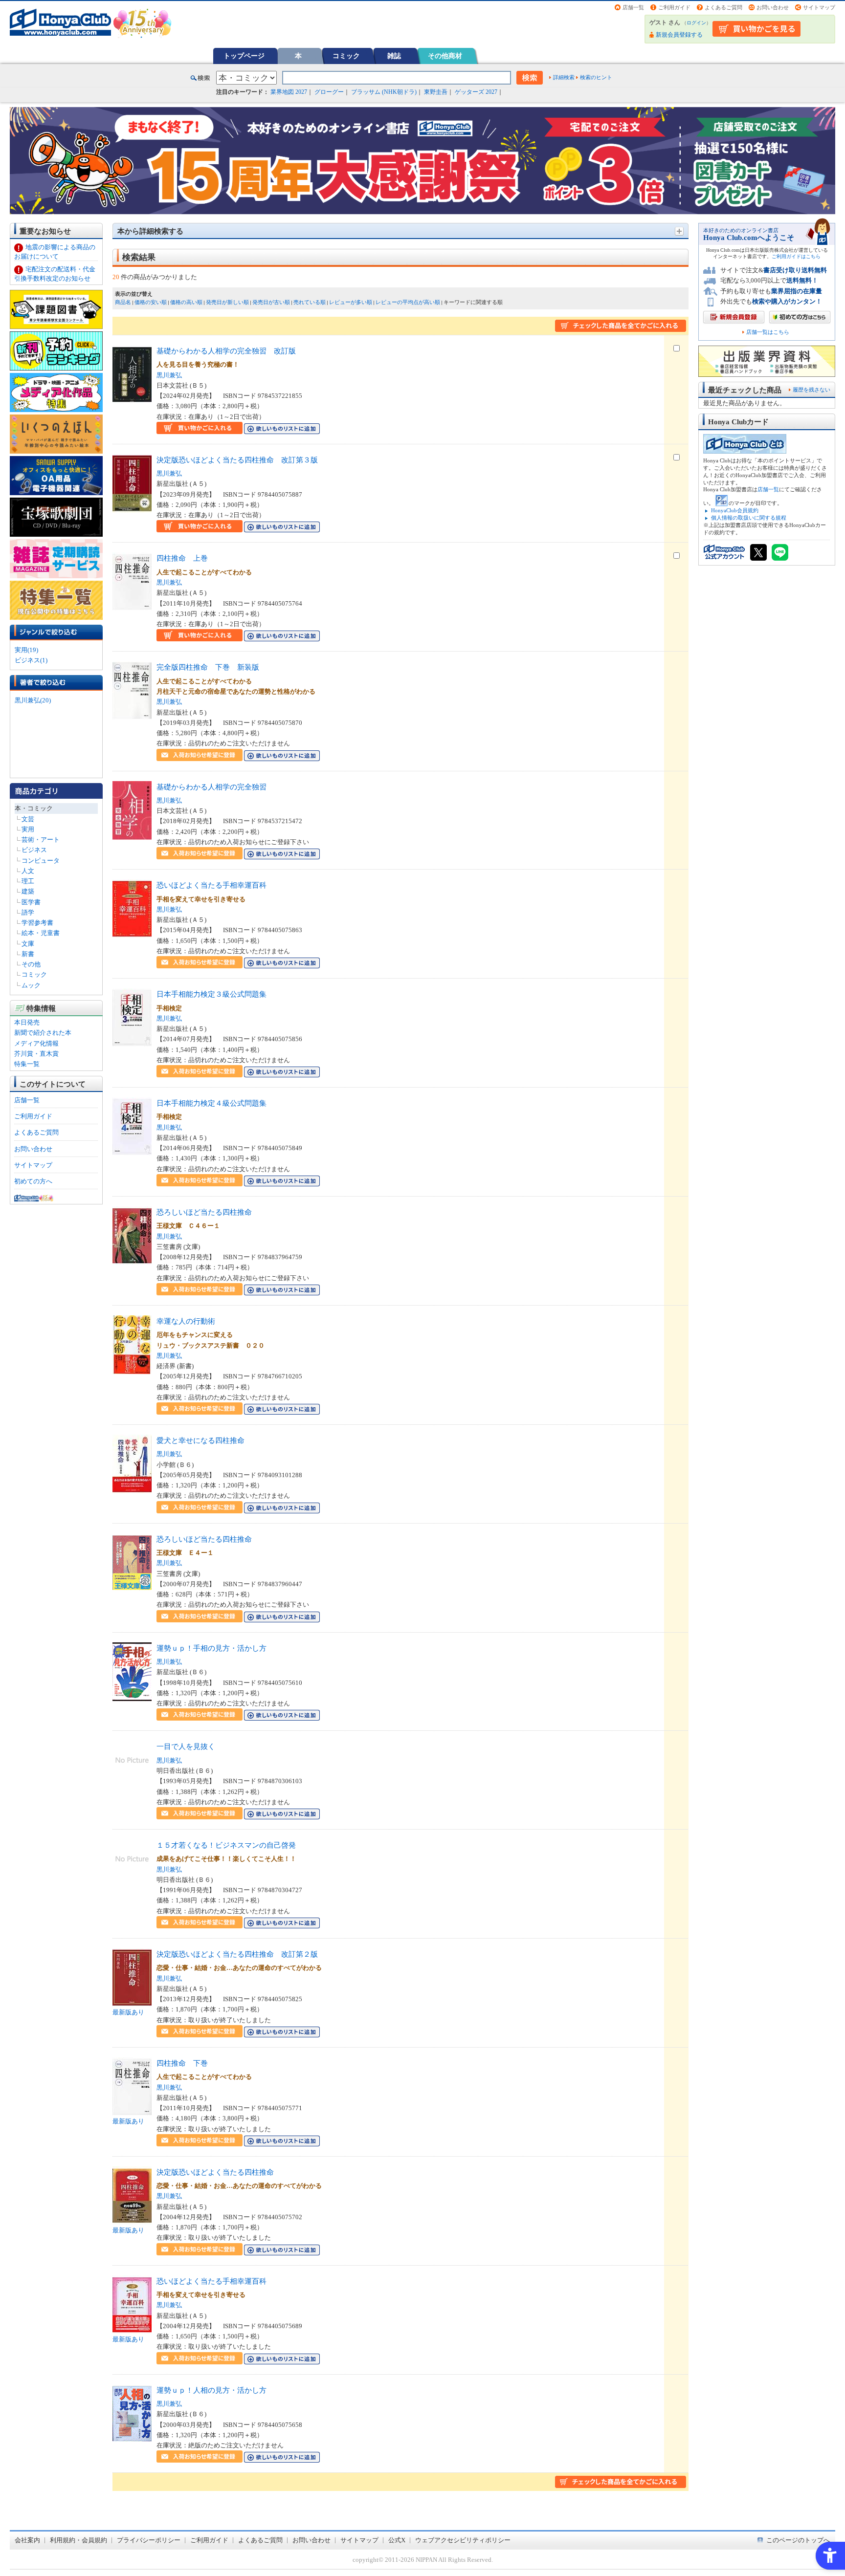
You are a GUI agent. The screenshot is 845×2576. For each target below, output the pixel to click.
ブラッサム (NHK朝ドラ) (384, 92)
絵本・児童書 (41, 933)
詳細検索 (564, 77)
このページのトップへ (798, 2540)
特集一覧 (27, 1064)
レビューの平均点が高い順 (408, 302)
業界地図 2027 (289, 92)
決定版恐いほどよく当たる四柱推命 (215, 2172)
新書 (28, 954)
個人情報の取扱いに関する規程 (749, 518)
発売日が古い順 (271, 302)
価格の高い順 (186, 302)
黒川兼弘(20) (33, 700)
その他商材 (445, 56)
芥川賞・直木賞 (36, 1054)
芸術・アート (41, 840)
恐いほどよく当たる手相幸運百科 (211, 885)
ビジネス (34, 850)
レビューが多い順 (351, 302)
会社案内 (27, 2540)
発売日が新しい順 (227, 302)
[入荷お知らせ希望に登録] (200, 755)
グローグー (329, 92)
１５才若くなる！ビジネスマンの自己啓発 (226, 1845)
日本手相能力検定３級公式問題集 (211, 994)
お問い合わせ (773, 7)
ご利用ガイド (674, 7)
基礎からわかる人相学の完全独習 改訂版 (226, 351)
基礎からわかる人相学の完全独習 (211, 787)
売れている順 (310, 302)
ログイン (696, 23)
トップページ (244, 56)
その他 (31, 964)
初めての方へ (33, 1181)
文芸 (28, 819)
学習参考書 (37, 923)
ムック (31, 985)
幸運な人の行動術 (186, 1321)
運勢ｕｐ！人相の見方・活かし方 (211, 2390)
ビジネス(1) (31, 660)
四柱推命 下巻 (182, 2063)
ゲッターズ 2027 (476, 92)
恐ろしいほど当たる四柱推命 (204, 1212)
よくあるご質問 (723, 7)
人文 (28, 871)
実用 (28, 829)
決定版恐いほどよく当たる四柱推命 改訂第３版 (237, 460)
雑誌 (394, 56)
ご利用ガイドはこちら (796, 256)
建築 (28, 891)
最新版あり (128, 2012)
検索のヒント (596, 77)
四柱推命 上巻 (182, 558)
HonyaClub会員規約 (735, 510)
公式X (397, 2540)
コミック (346, 56)
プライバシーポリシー (149, 2540)
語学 (28, 912)
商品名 (123, 302)
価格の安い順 (151, 302)
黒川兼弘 (169, 375)
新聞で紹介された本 (43, 1033)
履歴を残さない (812, 390)
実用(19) (26, 650)
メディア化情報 (36, 1043)
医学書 (31, 902)
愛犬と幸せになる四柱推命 (200, 1440)
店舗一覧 (633, 7)
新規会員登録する (679, 35)
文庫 (28, 944)
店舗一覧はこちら (768, 332)
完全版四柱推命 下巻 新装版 (208, 667)
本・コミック (34, 808)
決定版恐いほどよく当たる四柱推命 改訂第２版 (237, 1954)
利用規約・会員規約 (78, 2540)
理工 (28, 881)
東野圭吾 (436, 92)
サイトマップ (819, 7)
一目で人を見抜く (186, 1746)
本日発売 (27, 1022)
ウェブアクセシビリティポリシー (463, 2540)
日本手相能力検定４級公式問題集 (211, 1103)
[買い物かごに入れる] (200, 429)
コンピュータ (41, 861)
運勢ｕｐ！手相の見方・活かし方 (211, 1648)
